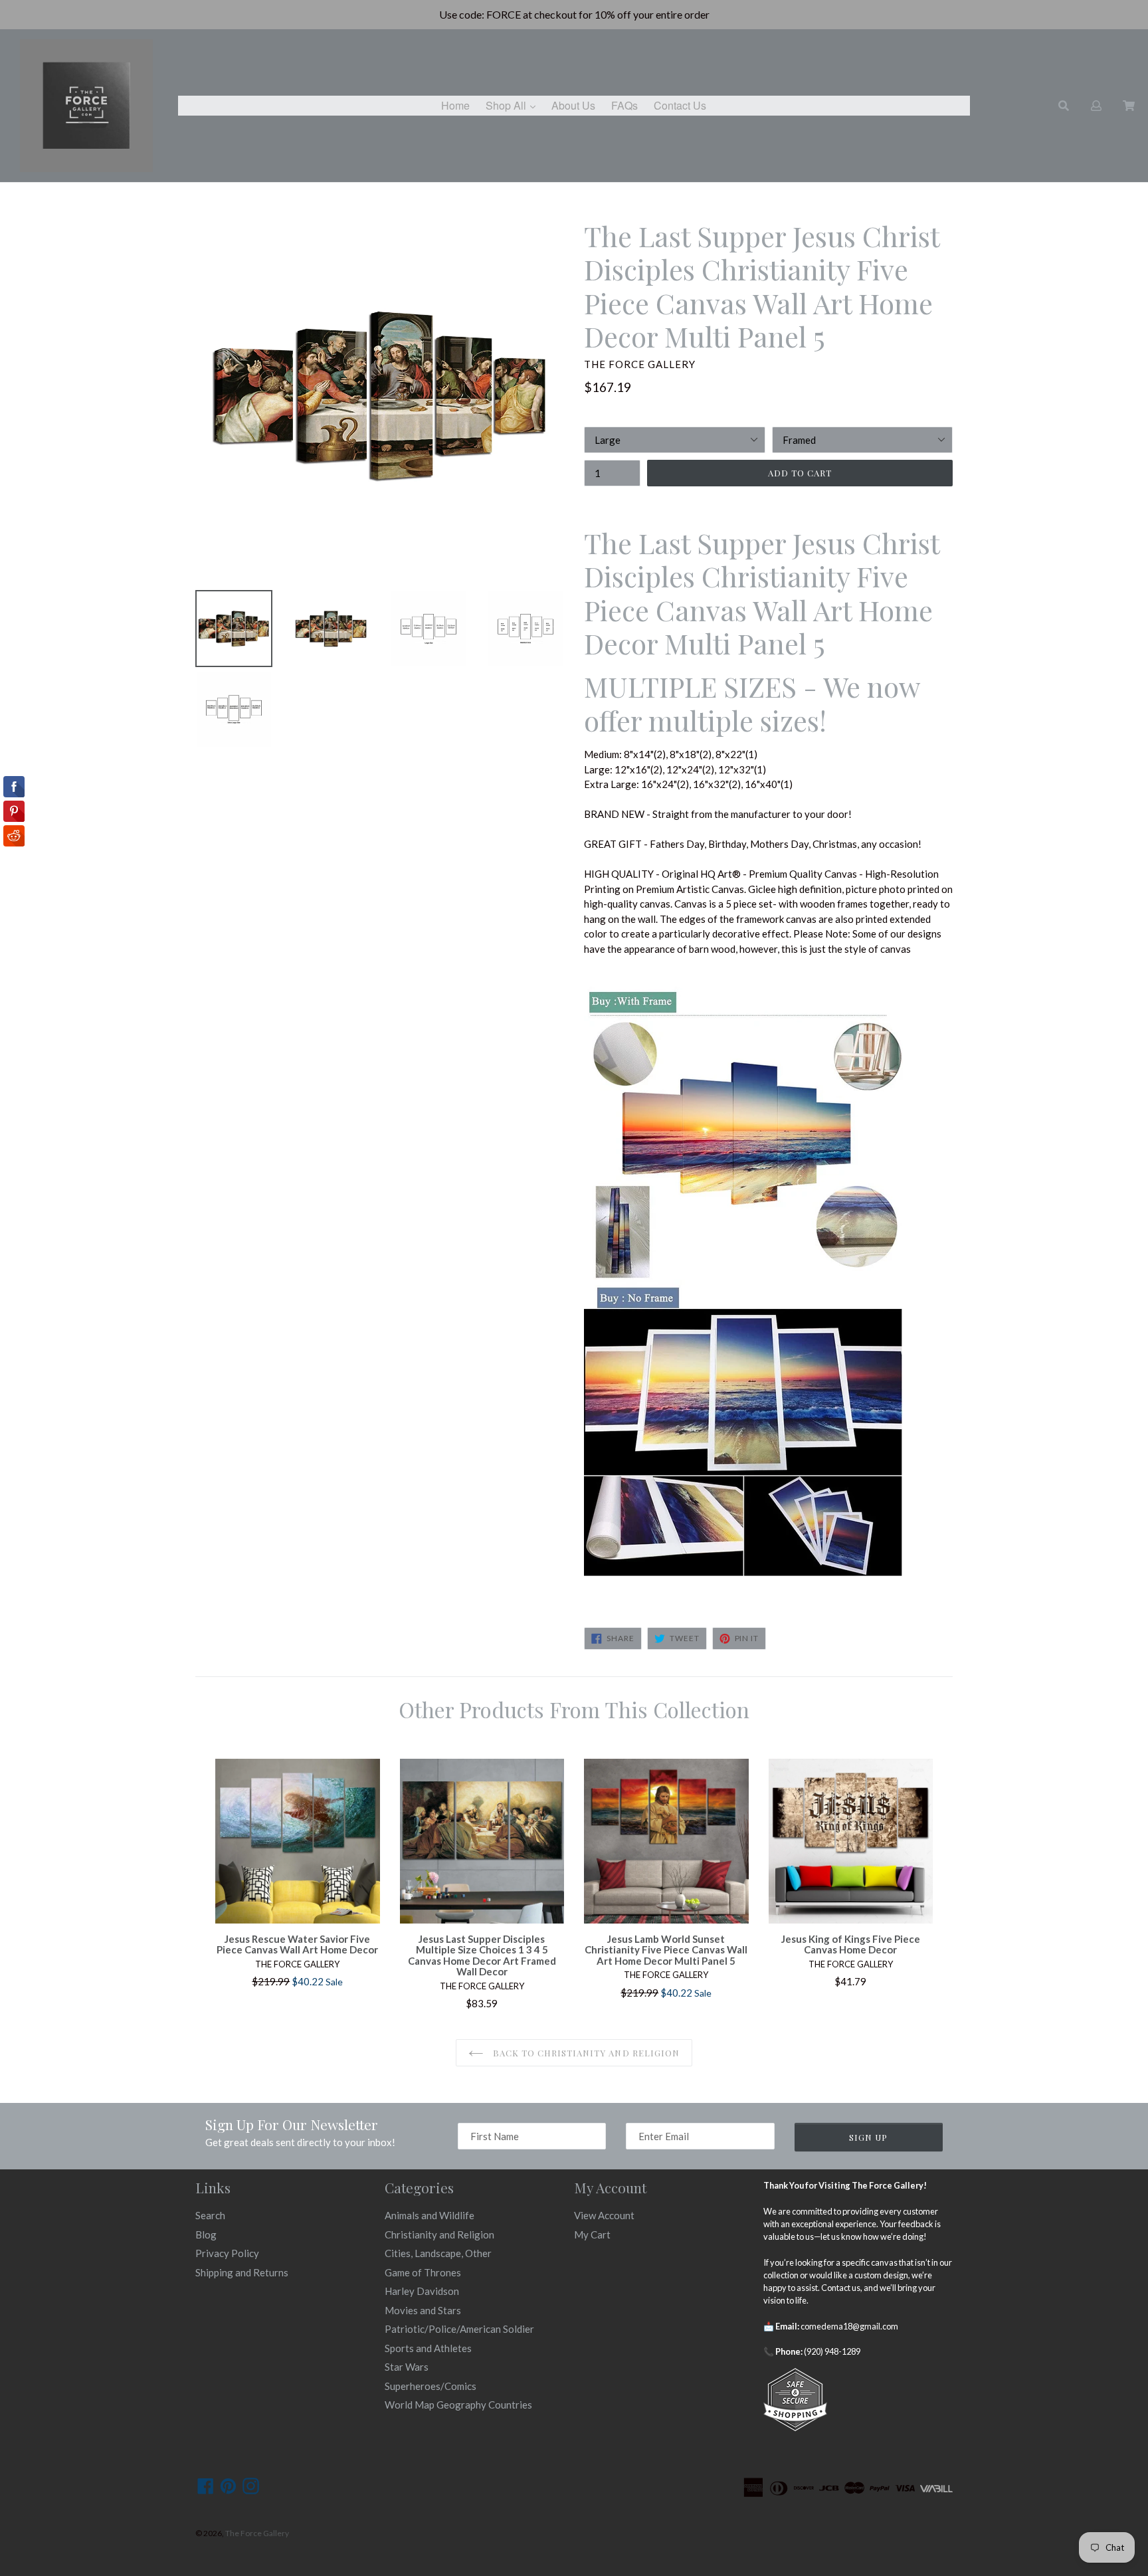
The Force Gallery (257, 2533)
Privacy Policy (227, 2253)
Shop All (514, 105)
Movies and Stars (423, 2310)
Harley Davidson (422, 2291)
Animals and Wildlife (430, 2215)
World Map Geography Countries (458, 2405)
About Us (573, 105)
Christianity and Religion (439, 2234)
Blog (206, 2234)
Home (455, 105)
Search (210, 2215)
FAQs (624, 105)
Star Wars (407, 2367)
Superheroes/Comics (430, 2386)
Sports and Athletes (428, 2348)
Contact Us (680, 105)
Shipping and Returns (242, 2272)
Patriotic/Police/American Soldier (459, 2329)
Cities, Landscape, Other (438, 2253)
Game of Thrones (423, 2272)
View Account (604, 2215)
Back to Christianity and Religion (585, 2053)
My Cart (592, 2234)
